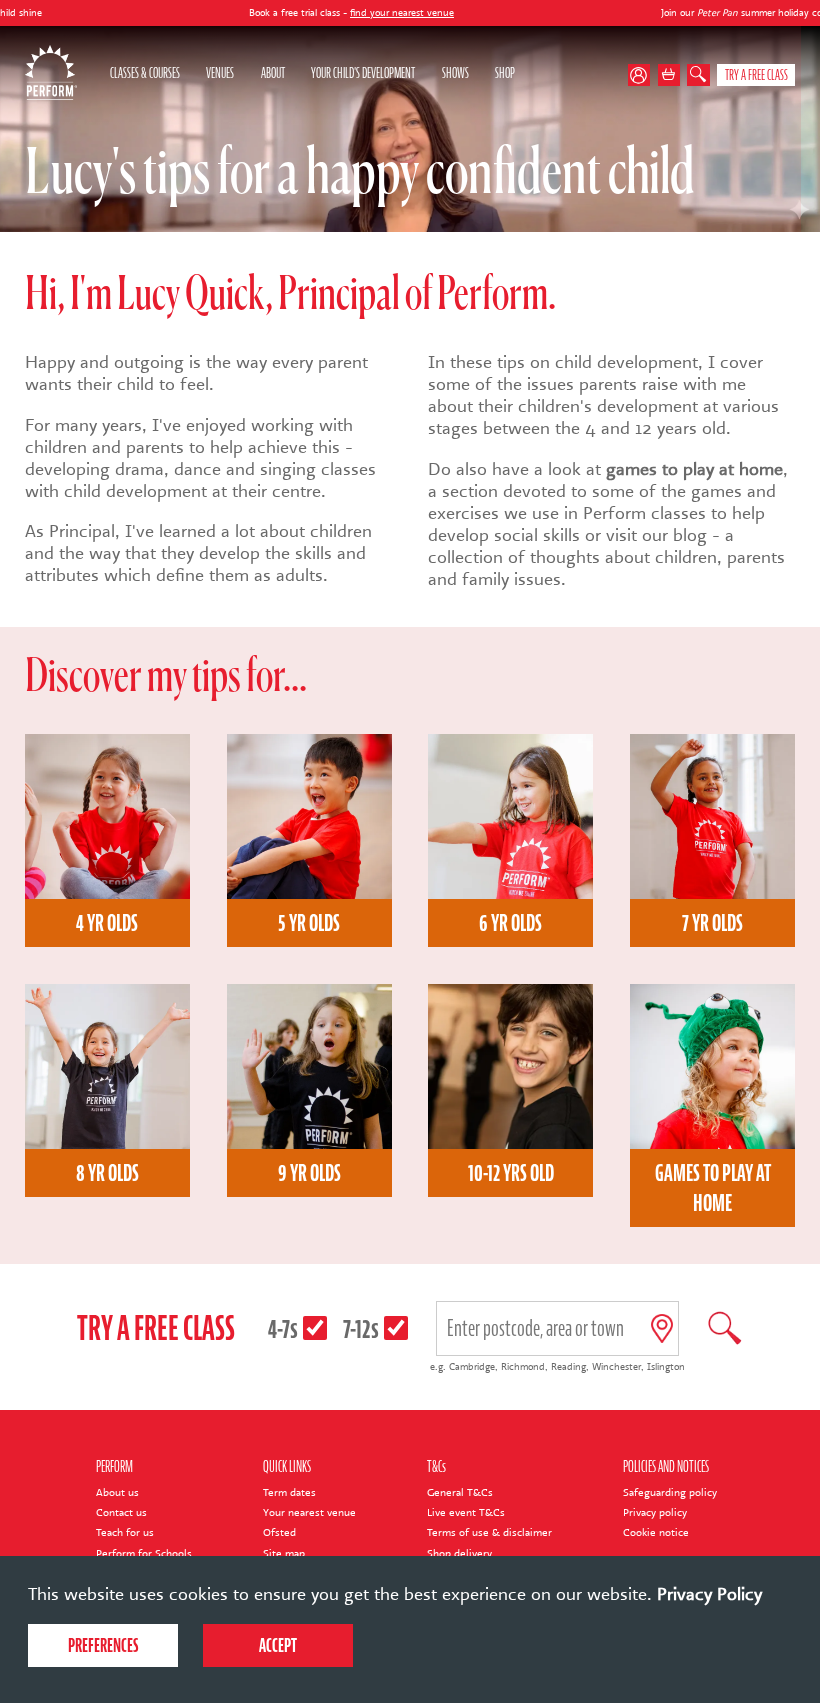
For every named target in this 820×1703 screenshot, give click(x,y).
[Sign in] (643, 75)
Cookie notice (656, 1532)
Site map (284, 1553)
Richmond (523, 1367)
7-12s (361, 1328)
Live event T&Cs (466, 1512)
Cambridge (472, 1367)
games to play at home (694, 469)
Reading (568, 1367)
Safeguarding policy (670, 1492)
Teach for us (125, 1532)
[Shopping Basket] (669, 75)
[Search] (698, 75)
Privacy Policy (709, 1594)
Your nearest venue (309, 1512)
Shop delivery (459, 1553)
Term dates (289, 1492)
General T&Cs (460, 1492)
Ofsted (279, 1532)
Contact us (121, 1512)
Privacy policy (655, 1512)
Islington (666, 1367)
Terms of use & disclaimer (489, 1532)
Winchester (616, 1367)
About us (117, 1492)
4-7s (283, 1328)
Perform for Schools (144, 1553)
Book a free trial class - (287, 13)
